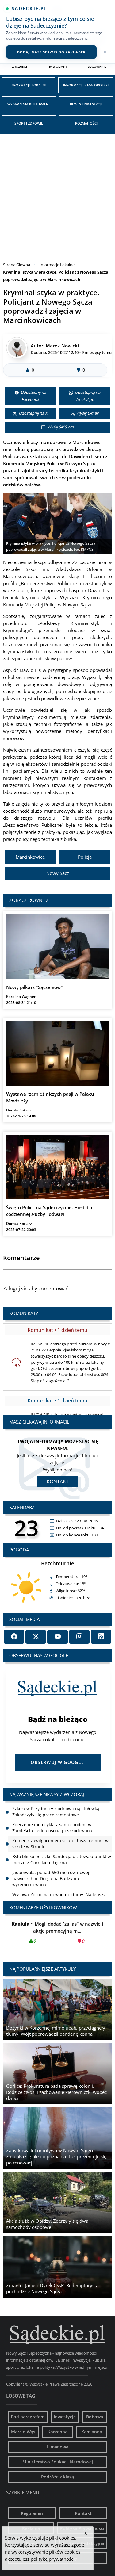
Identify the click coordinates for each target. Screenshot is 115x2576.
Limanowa (58, 2447)
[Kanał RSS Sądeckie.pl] (101, 1637)
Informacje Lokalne (29, 85)
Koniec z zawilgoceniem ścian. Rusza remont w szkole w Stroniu (60, 1828)
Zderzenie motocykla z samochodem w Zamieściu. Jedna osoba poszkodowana (52, 1812)
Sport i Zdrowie (29, 123)
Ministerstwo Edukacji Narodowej (58, 2462)
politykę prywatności (53, 2559)
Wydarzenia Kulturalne (29, 104)
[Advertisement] (57, 194)
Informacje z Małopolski (86, 85)
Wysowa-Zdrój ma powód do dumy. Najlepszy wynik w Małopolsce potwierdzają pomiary (59, 1882)
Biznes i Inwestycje (86, 104)
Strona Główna (17, 265)
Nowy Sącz (58, 873)
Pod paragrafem (28, 2417)
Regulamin (32, 2513)
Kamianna (92, 2432)
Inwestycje (65, 2417)
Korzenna (57, 2432)
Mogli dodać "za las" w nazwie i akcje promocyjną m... (58, 1932)
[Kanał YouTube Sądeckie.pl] (57, 1637)
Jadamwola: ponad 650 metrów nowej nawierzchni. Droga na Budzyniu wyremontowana (51, 1863)
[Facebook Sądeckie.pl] (14, 1637)
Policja (85, 857)
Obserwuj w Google (57, 1762)
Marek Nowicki (62, 346)
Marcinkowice (30, 857)
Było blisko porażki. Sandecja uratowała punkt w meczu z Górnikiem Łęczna (62, 1844)
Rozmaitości (86, 123)
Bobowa (95, 2417)
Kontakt (58, 1482)
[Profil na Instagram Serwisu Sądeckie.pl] (79, 1637)
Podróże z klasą (57, 2477)
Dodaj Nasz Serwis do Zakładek (51, 52)
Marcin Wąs (23, 2432)
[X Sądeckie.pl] (36, 1637)
